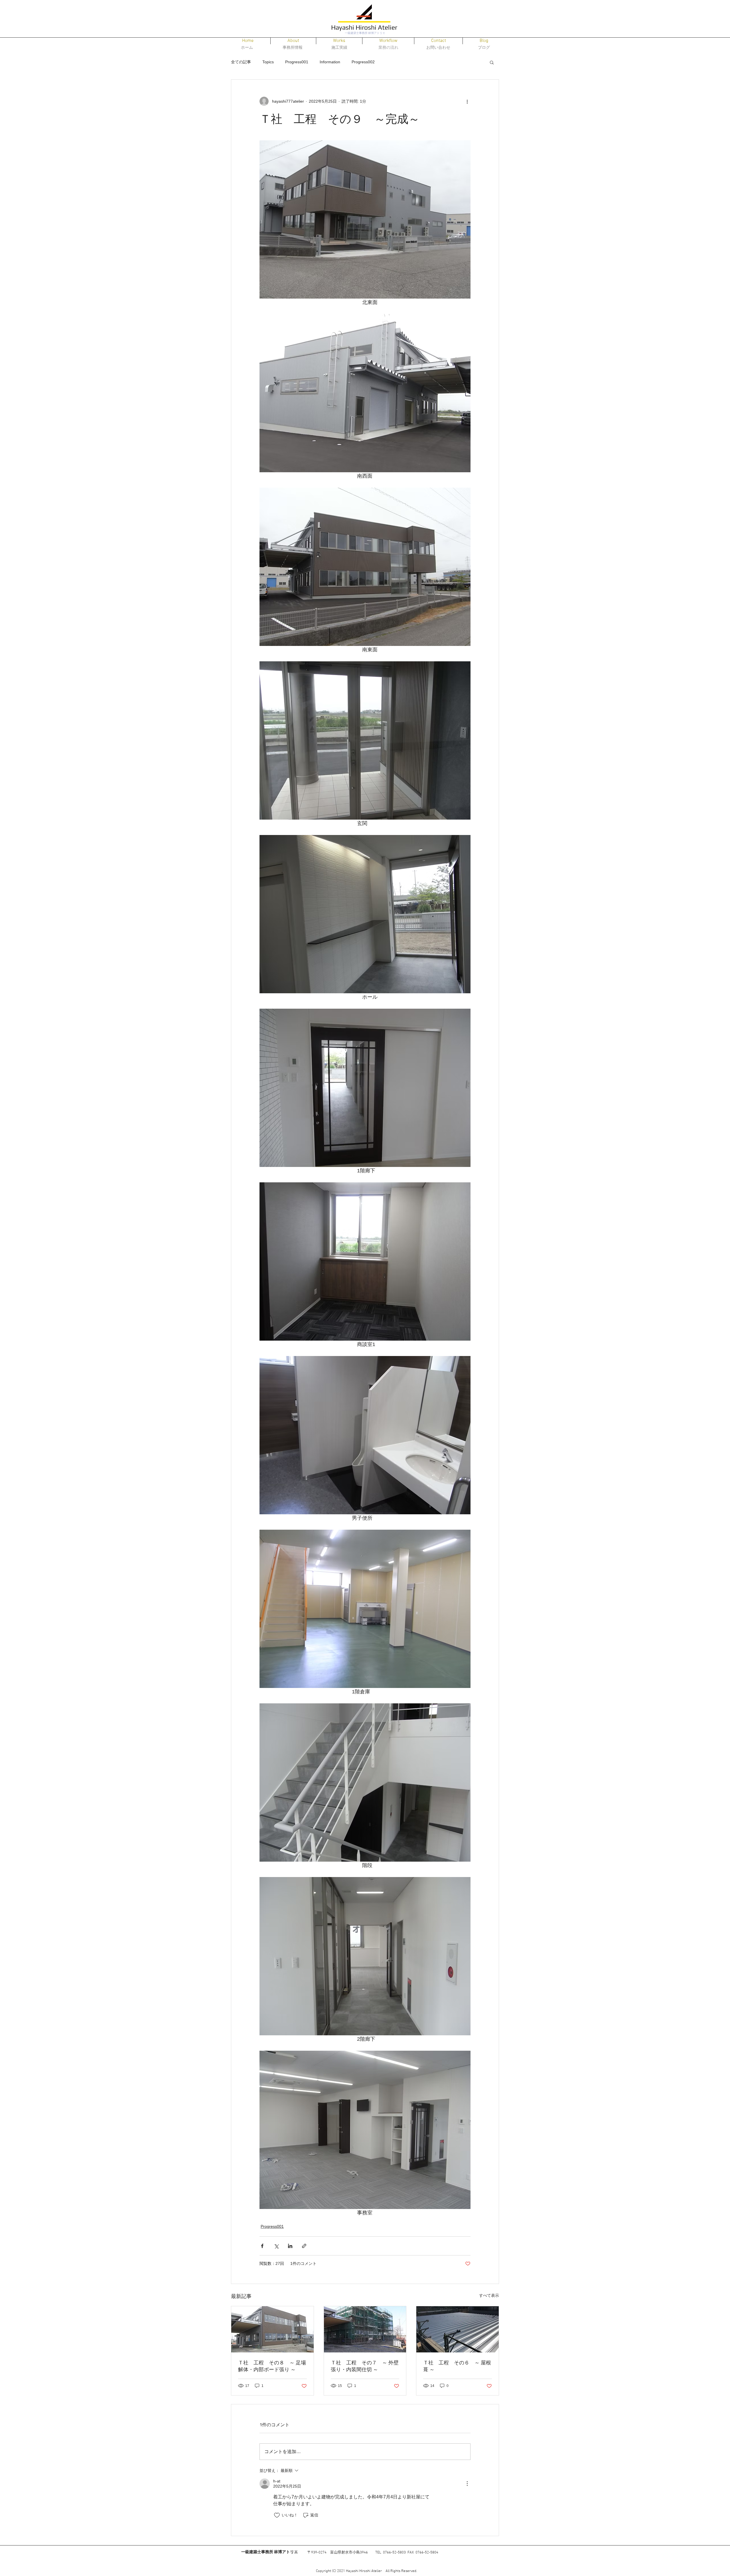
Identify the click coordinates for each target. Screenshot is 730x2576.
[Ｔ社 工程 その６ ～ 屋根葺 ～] (458, 2329)
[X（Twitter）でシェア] (276, 2246)
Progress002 (363, 62)
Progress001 (297, 62)
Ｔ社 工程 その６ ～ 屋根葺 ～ (457, 2366)
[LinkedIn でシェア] (290, 2246)
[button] (339, 41)
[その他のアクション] (467, 101)
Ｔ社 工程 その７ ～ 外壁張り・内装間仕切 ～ (365, 2366)
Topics (268, 62)
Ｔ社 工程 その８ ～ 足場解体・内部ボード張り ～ (272, 2366)
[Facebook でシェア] (262, 2246)
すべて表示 (489, 2295)
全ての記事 (241, 62)
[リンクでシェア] (304, 2246)
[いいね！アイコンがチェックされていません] (277, 2515)
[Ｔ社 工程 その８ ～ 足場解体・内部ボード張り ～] (272, 2329)
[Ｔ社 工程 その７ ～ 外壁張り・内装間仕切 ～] (365, 2329)
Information (330, 62)
